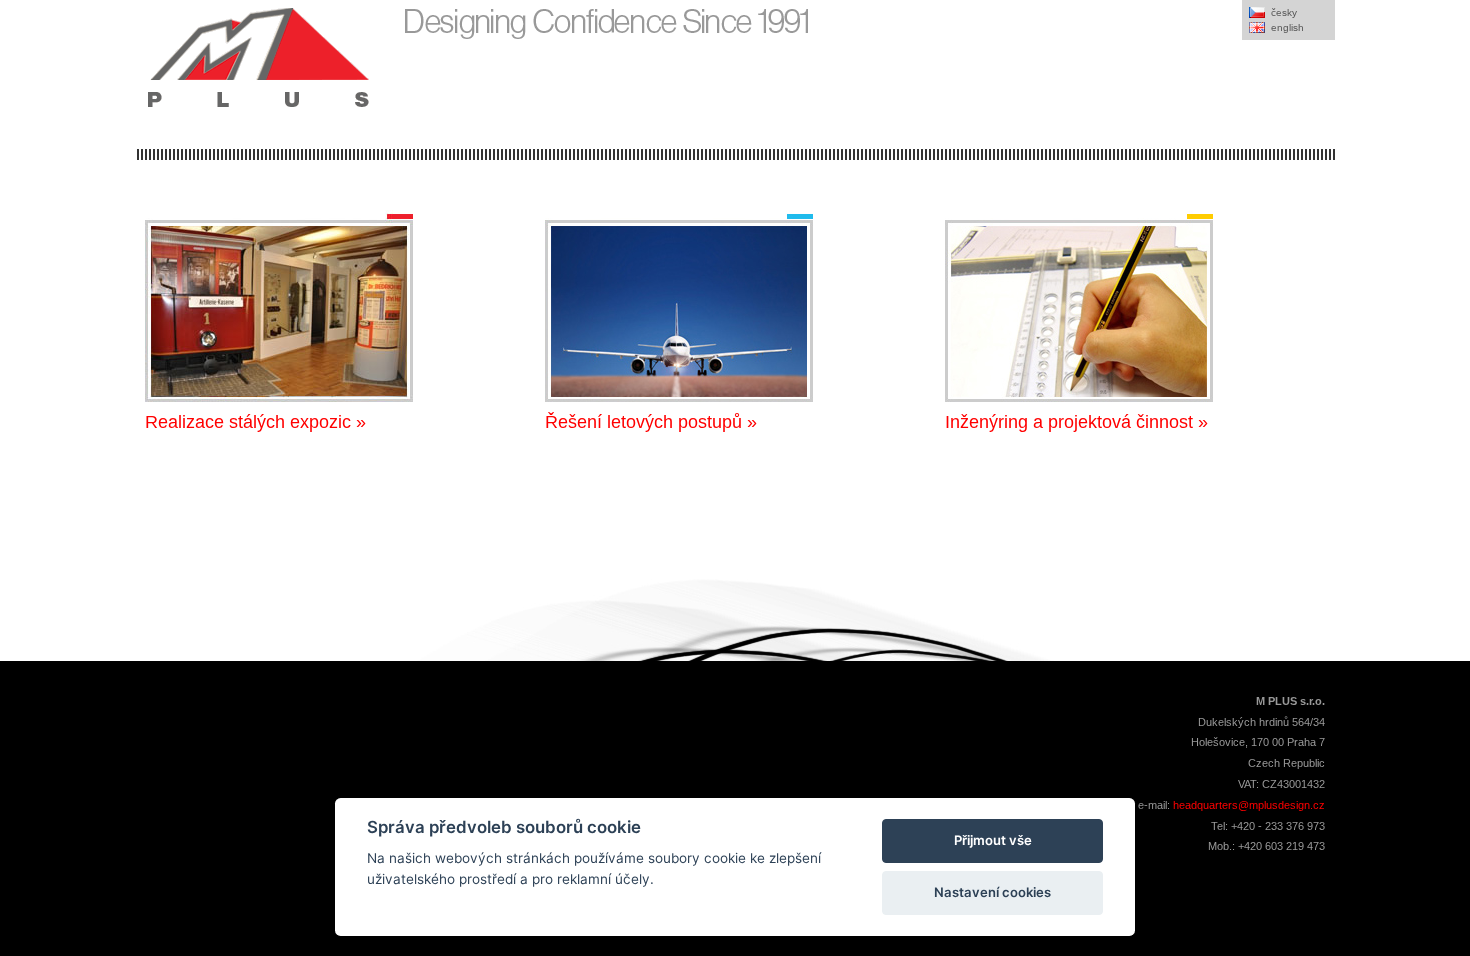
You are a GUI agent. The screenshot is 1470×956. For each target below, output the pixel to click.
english (1287, 27)
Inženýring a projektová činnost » (1076, 422)
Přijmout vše (993, 840)
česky (1284, 12)
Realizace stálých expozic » (255, 422)
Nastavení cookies (992, 892)
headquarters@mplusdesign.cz (1249, 805)
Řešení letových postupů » (651, 422)
